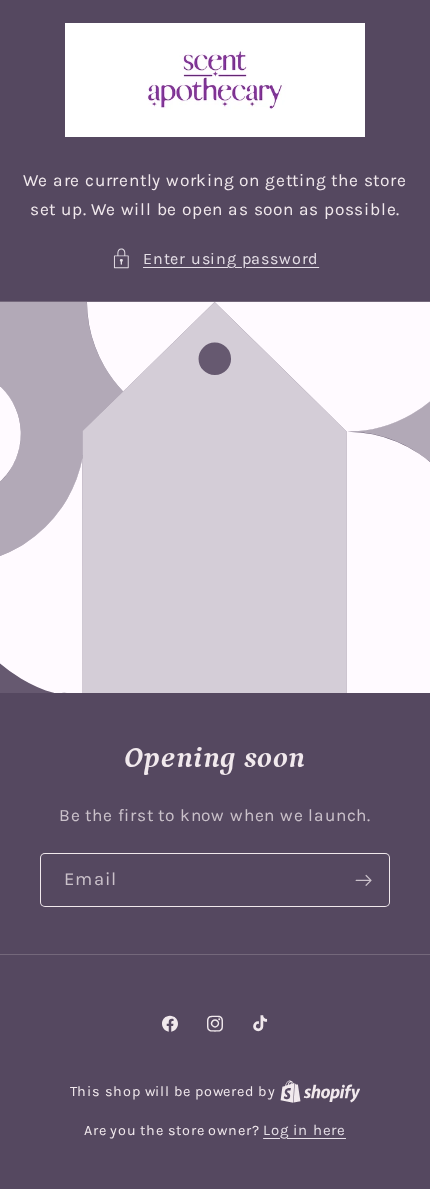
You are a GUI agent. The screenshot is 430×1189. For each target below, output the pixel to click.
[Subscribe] (363, 881)
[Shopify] (320, 1091)
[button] (215, 258)
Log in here (304, 1130)
